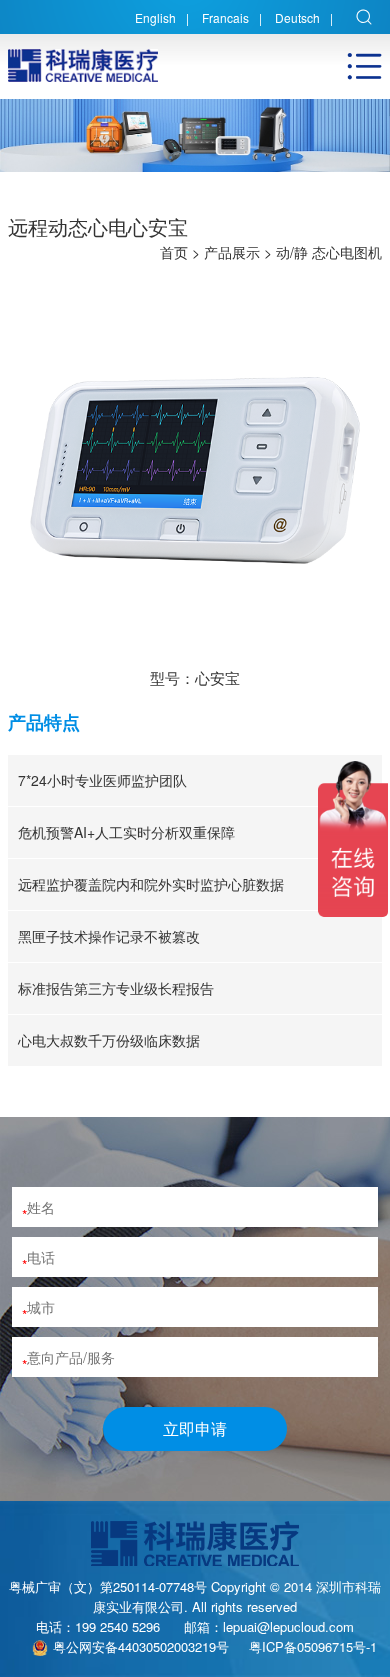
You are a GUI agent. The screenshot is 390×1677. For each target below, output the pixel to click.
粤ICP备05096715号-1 (313, 1646)
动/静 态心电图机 (329, 252)
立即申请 (195, 1428)
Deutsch (297, 17)
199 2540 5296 (117, 1626)
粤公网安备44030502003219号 (141, 1646)
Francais (225, 17)
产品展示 (232, 252)
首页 (174, 252)
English (155, 17)
